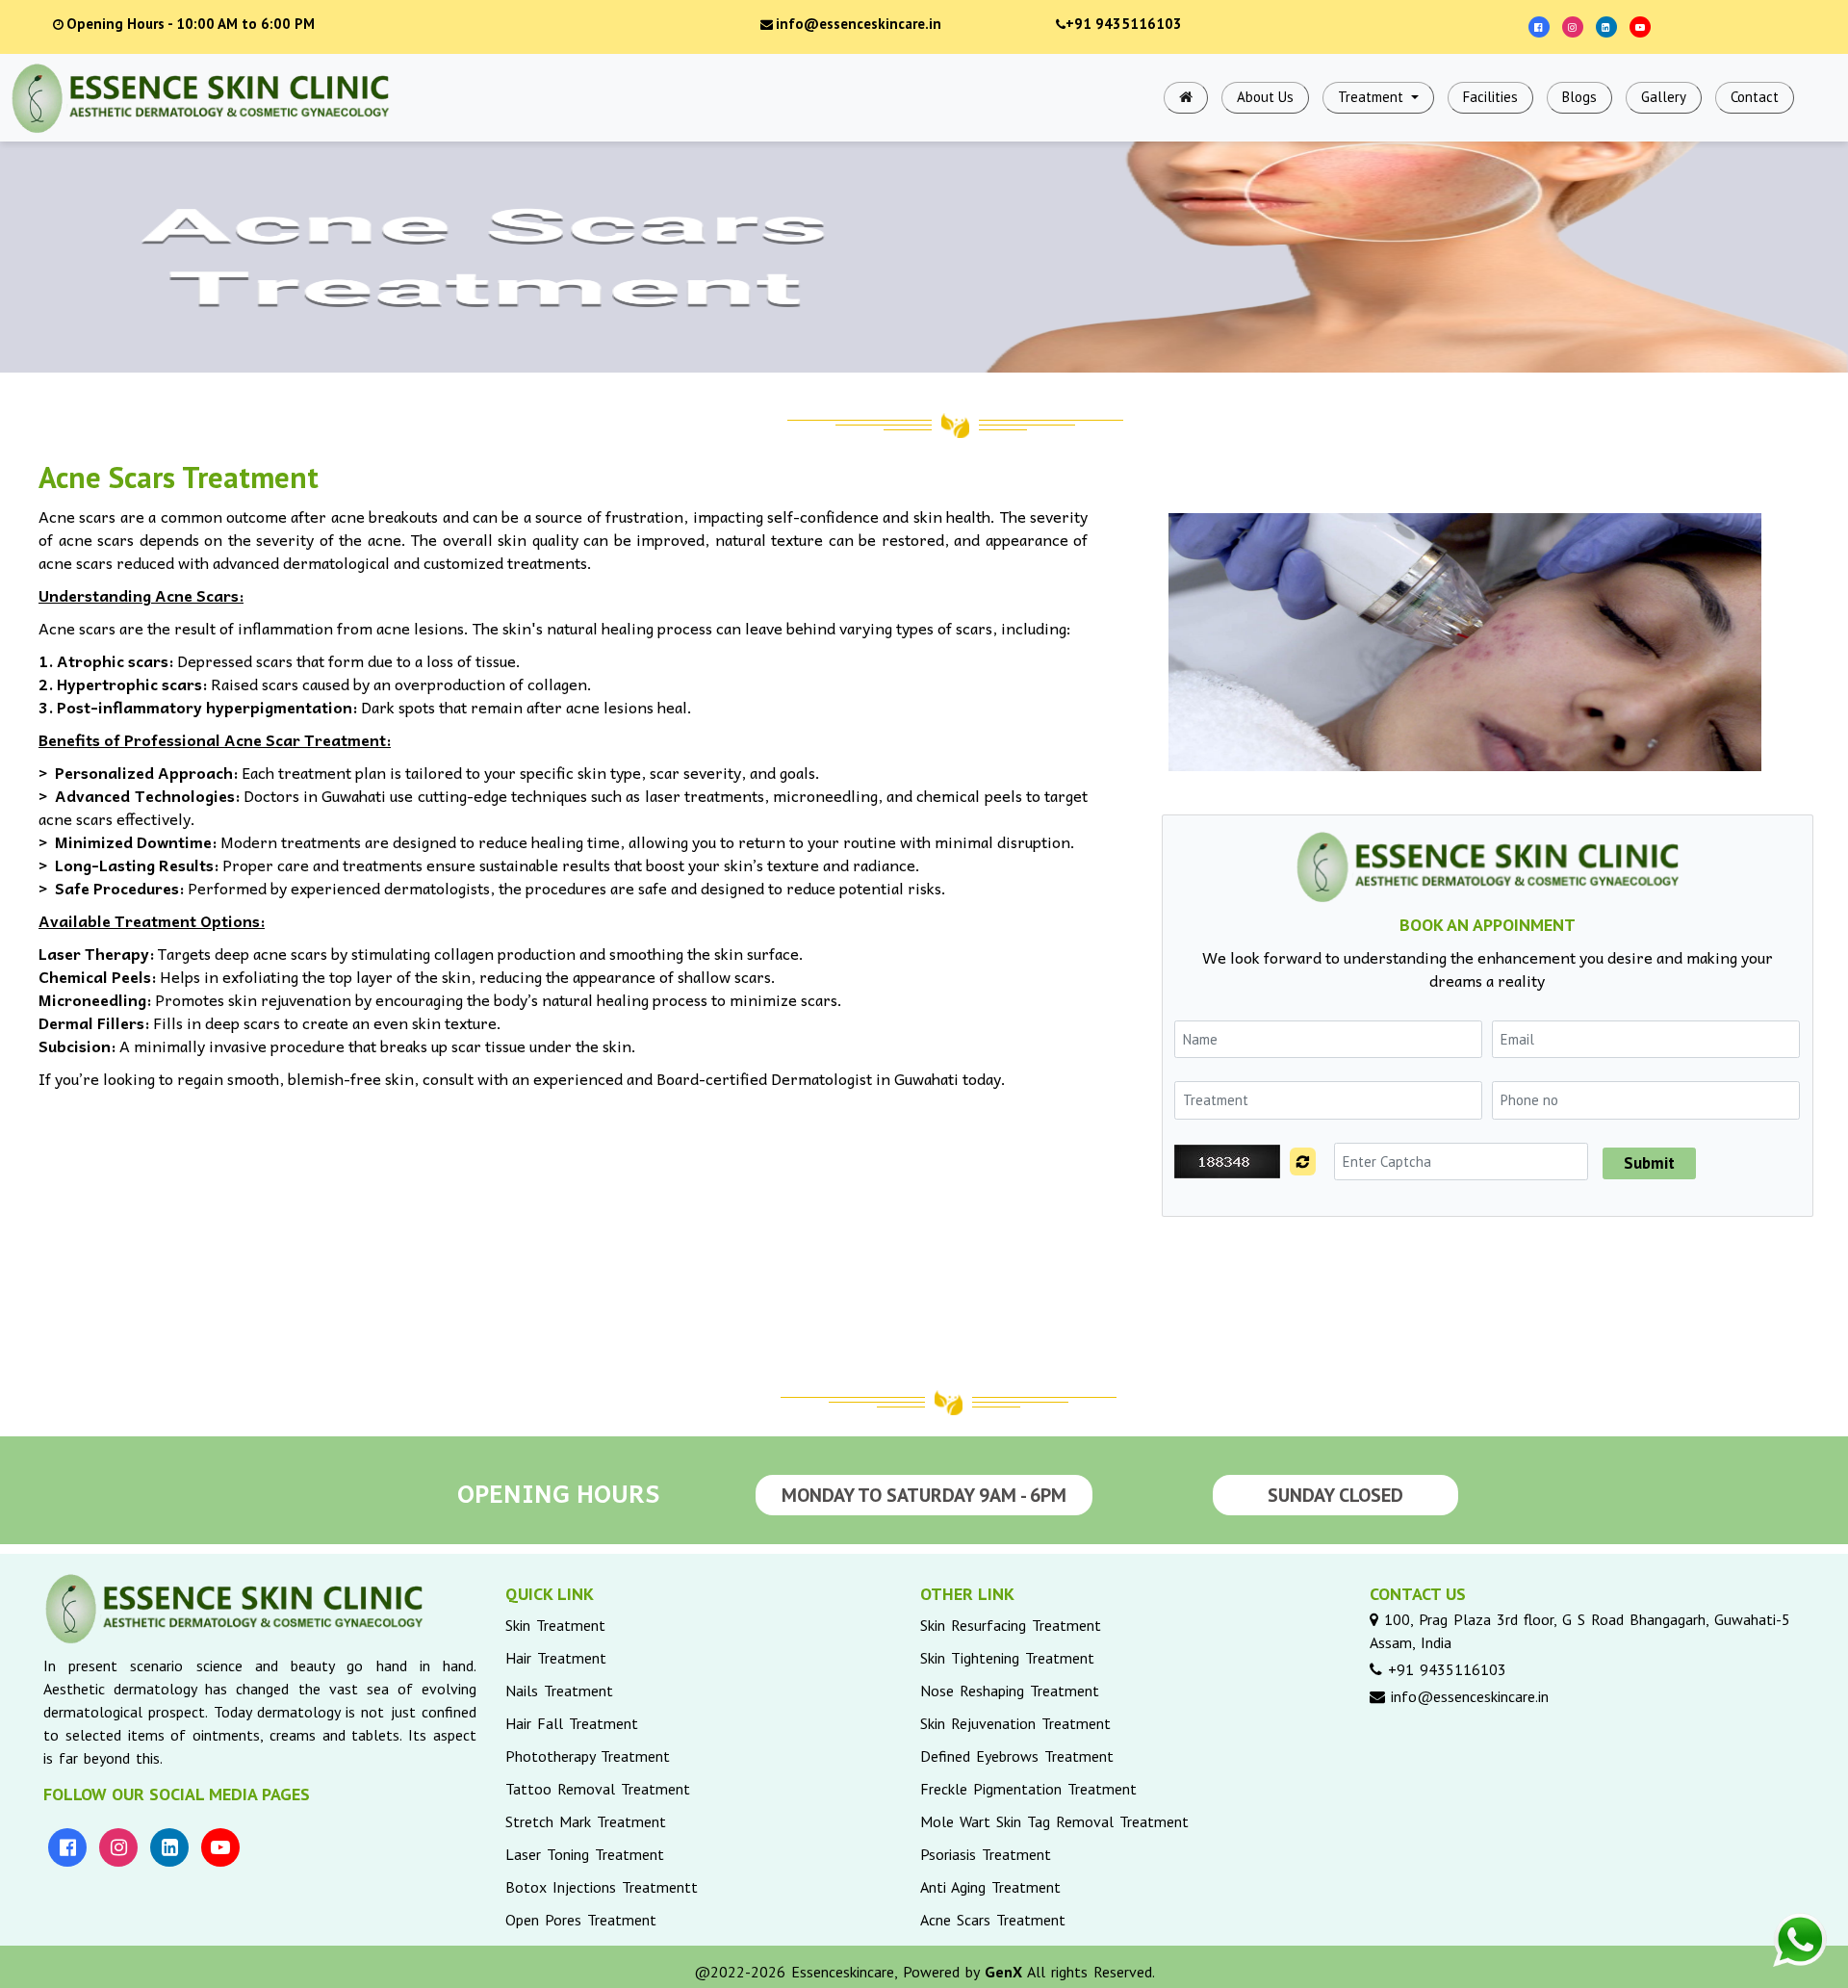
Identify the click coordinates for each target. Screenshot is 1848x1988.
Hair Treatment (556, 1658)
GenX (1003, 1972)
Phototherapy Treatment (588, 1756)
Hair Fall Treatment (572, 1723)
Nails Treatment (559, 1691)
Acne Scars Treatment (993, 1920)
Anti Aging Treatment (990, 1887)
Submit (1649, 1163)
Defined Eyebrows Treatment (1017, 1756)
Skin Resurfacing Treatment (1011, 1625)
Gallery (1664, 97)
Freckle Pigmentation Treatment (1028, 1789)
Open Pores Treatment (581, 1920)
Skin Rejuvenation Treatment (1015, 1723)
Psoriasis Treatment (986, 1854)
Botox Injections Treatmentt (602, 1887)
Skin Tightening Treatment (1007, 1658)
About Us (1265, 97)
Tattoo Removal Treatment (598, 1789)
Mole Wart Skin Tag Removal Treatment (1054, 1821)
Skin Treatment (555, 1625)
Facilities (1490, 97)
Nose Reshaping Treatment (1010, 1691)
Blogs (1579, 97)
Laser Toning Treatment (585, 1854)
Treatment (1373, 97)
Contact (1755, 97)
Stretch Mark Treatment (586, 1821)
